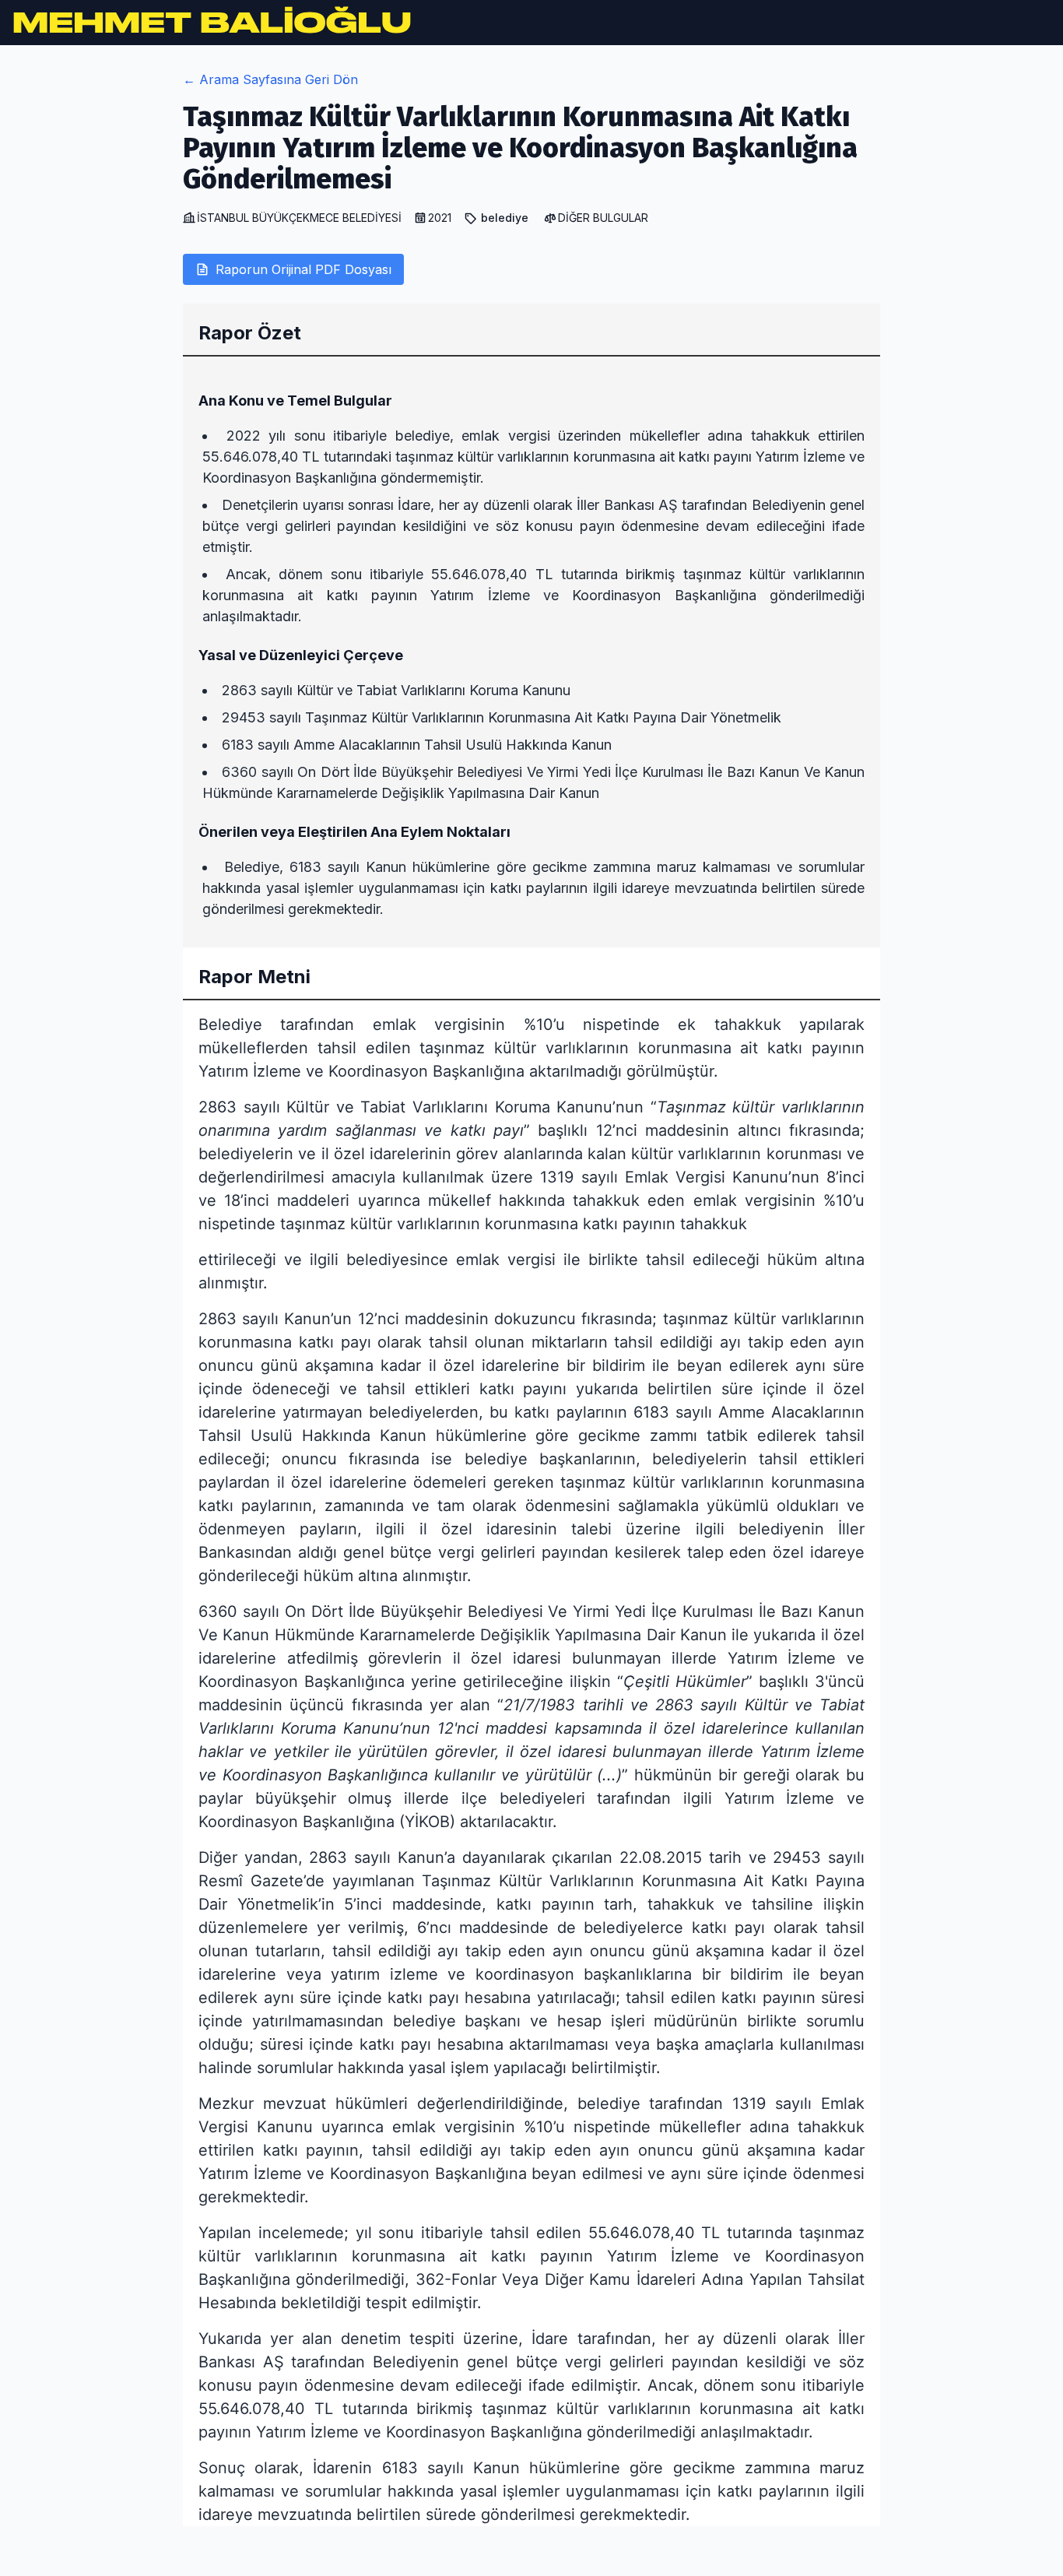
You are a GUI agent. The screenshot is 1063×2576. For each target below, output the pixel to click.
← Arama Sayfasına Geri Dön (270, 79)
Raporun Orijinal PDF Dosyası (303, 269)
